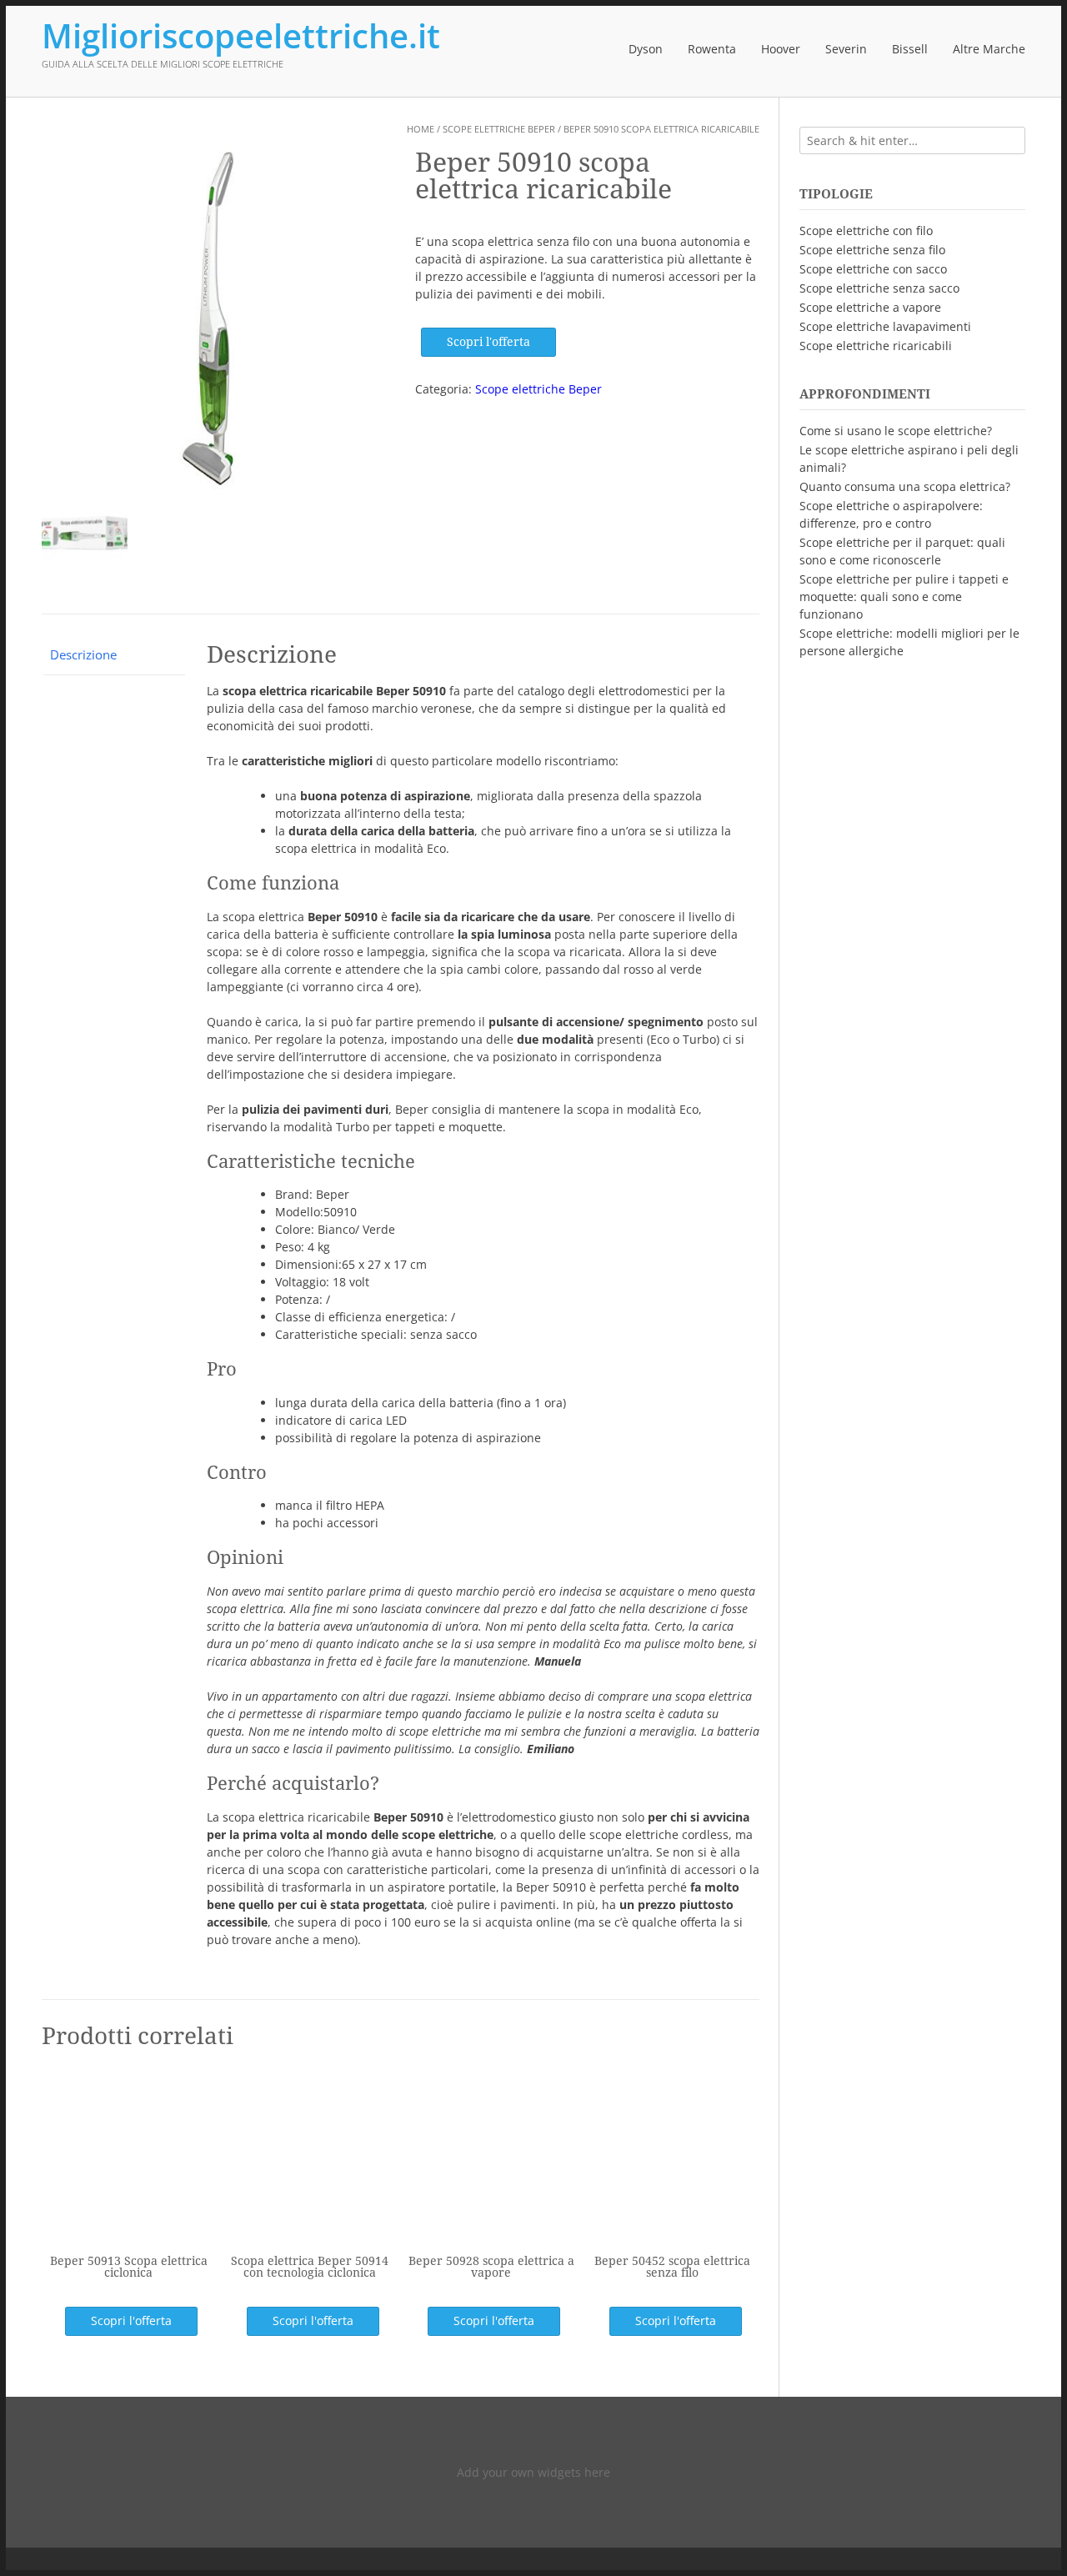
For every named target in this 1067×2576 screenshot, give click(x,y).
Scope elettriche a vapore (870, 307)
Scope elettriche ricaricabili (876, 346)
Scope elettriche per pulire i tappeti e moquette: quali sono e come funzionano (904, 596)
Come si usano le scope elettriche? (896, 431)
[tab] (113, 656)
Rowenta (712, 49)
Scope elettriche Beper (499, 129)
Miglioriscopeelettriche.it (241, 36)
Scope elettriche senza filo (872, 250)
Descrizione (83, 654)
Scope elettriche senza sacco (879, 288)
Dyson (646, 49)
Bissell (910, 49)
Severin (846, 49)
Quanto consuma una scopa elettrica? (905, 486)
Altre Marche (989, 49)
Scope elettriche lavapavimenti (885, 326)
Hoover (781, 49)
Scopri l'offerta (488, 342)
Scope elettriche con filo (866, 231)
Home (421, 129)
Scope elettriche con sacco (873, 269)
